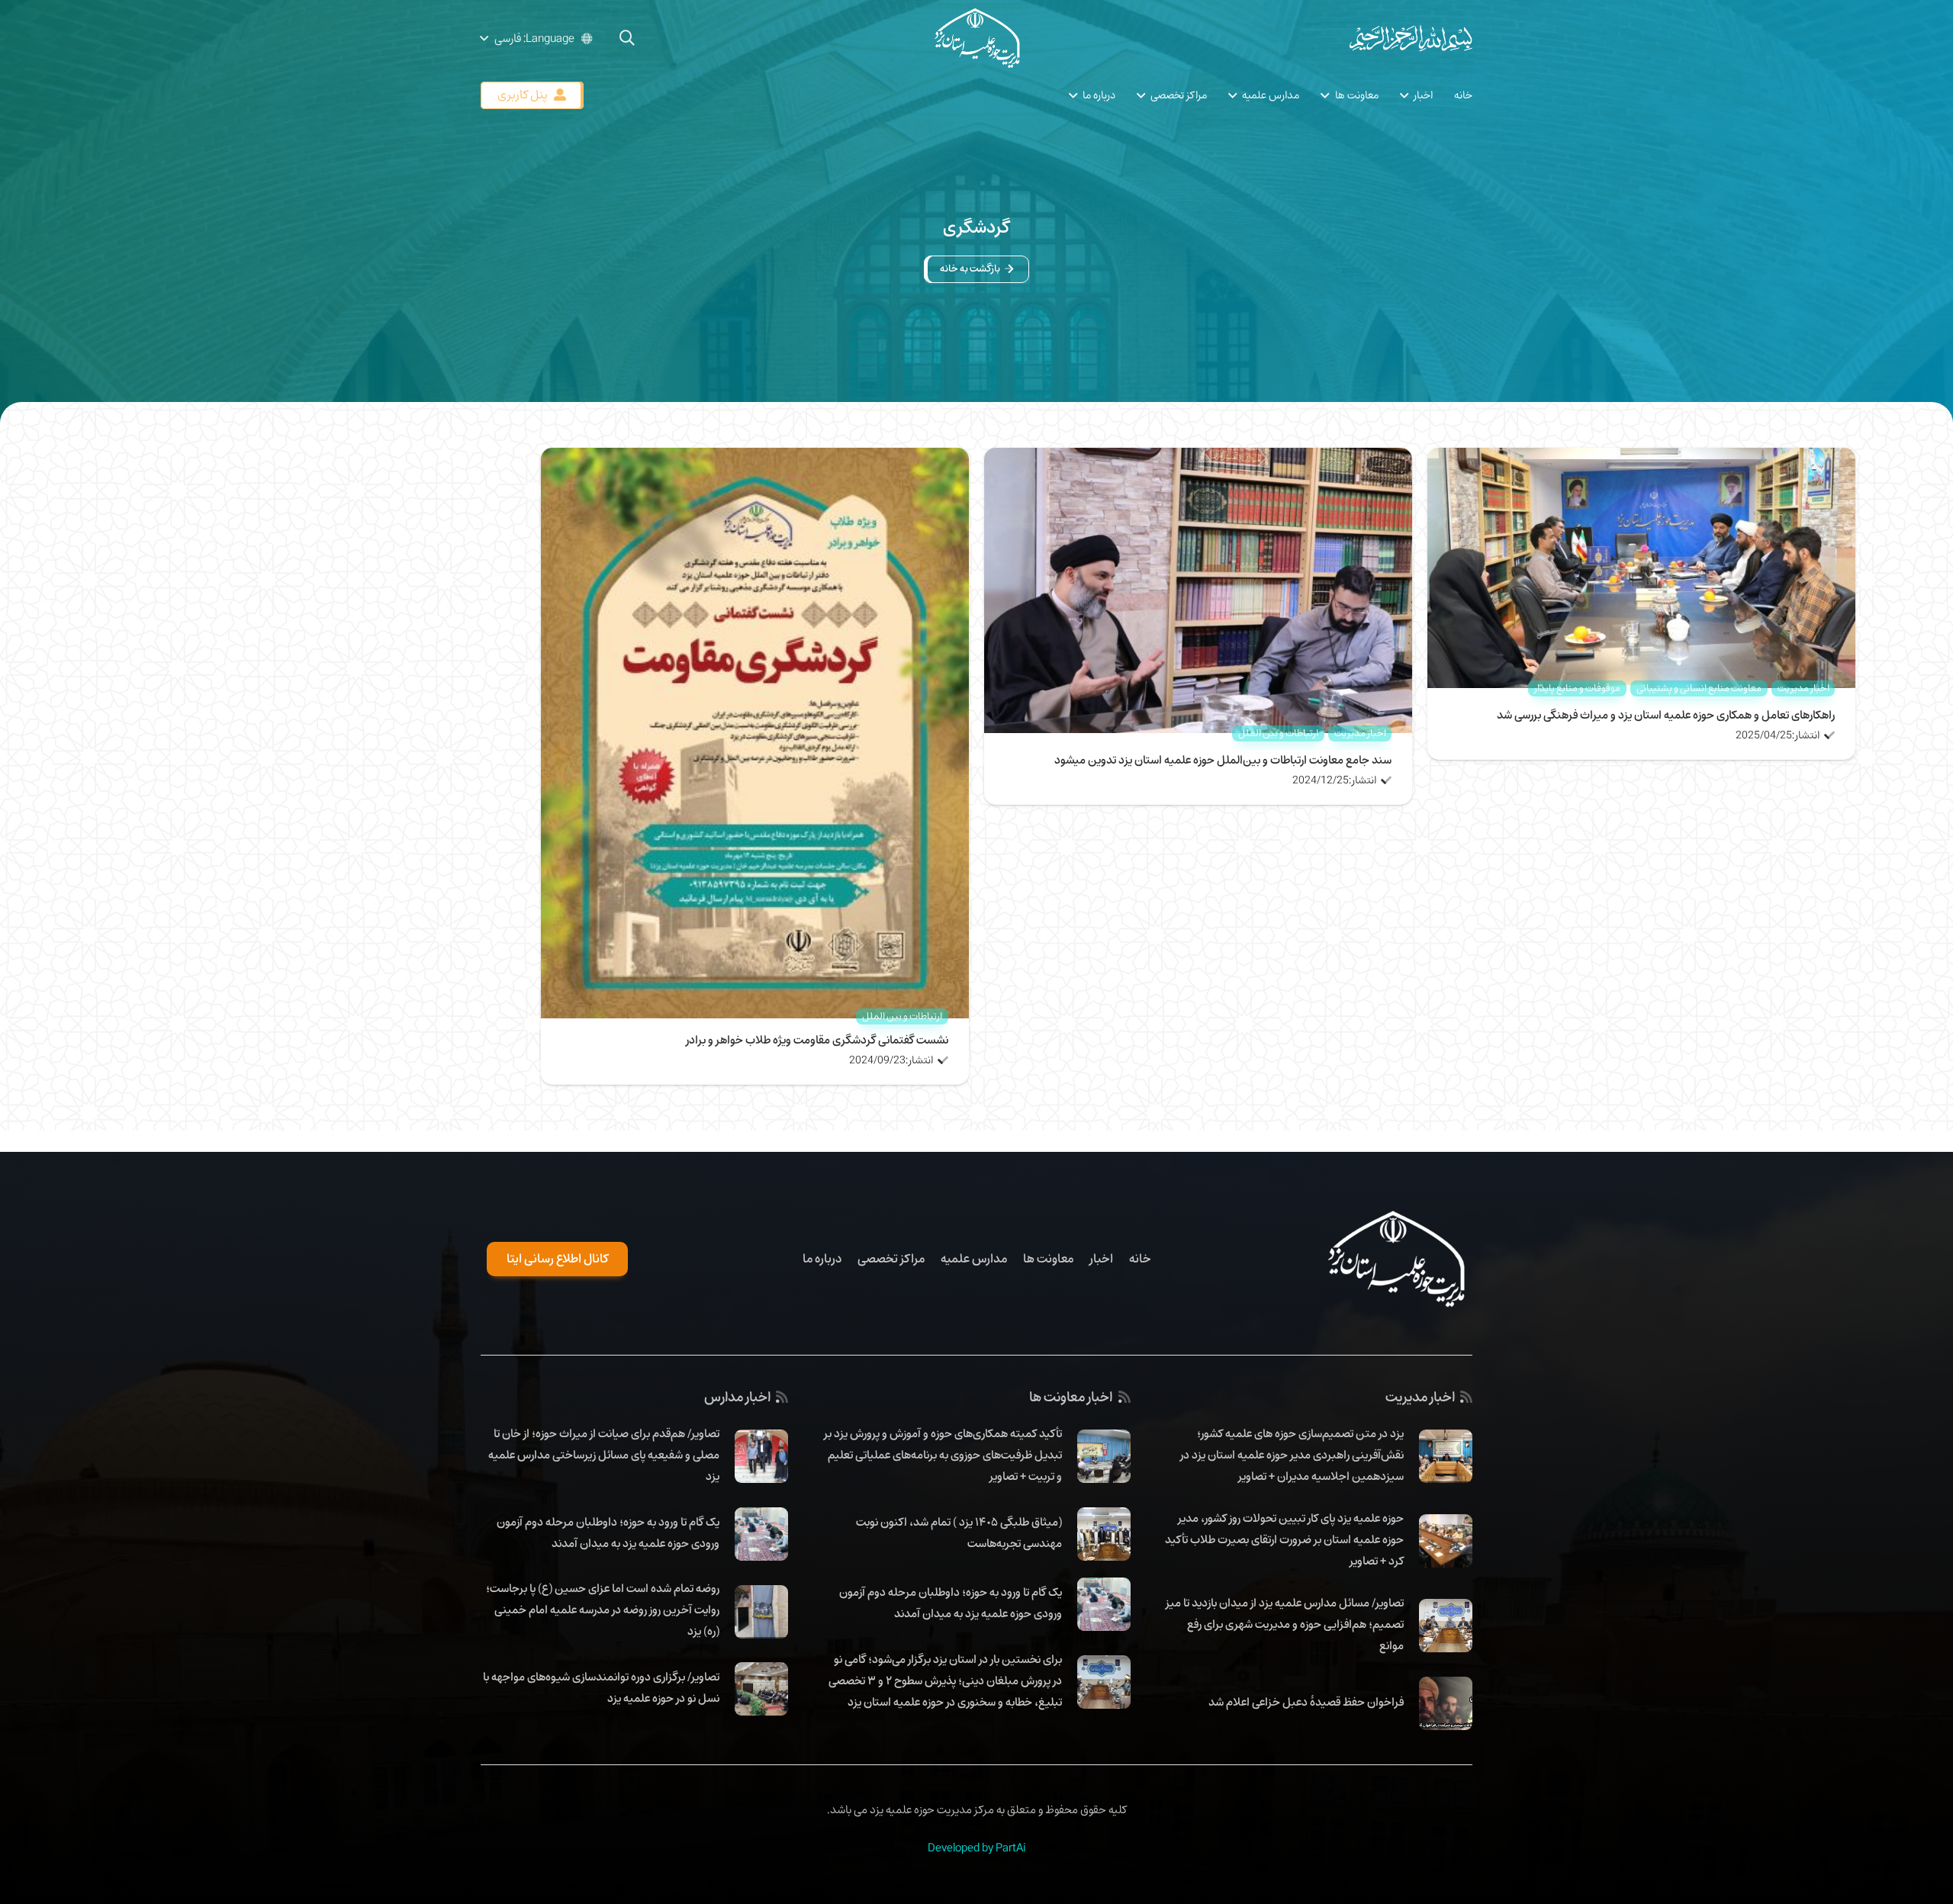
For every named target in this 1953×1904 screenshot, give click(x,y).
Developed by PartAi (976, 1848)
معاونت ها (1048, 1259)
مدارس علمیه (974, 1259)
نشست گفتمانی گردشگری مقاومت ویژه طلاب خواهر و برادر (817, 1040)
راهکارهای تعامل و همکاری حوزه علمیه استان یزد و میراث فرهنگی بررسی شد (1666, 715)
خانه (1140, 1259)
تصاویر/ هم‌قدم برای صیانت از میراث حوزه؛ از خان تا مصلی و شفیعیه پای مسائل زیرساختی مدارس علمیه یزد (604, 1455)
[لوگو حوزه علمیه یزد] (976, 38)
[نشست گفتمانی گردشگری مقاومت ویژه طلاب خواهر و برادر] (755, 458)
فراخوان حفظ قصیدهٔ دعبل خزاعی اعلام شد (1306, 1702)
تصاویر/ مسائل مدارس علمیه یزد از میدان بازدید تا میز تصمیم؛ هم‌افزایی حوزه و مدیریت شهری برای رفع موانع (1285, 1624)
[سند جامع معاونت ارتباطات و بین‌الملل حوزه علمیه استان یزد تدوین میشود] (1198, 458)
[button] (627, 38)
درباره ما (822, 1259)
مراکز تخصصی (891, 1259)
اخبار (1101, 1259)
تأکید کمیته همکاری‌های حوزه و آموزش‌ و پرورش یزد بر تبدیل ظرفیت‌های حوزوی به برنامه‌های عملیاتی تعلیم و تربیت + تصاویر (943, 1455)
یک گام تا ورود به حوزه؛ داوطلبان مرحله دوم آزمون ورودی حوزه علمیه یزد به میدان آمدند (951, 1603)
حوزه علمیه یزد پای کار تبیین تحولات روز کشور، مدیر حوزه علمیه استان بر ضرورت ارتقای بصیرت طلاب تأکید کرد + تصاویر (1284, 1539)
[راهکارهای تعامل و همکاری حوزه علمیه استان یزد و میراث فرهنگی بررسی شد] (1641, 458)
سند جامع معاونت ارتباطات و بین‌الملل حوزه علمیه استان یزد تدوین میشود (1223, 760)
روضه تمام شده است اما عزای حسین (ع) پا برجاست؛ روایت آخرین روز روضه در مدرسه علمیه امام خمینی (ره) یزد (603, 1610)
